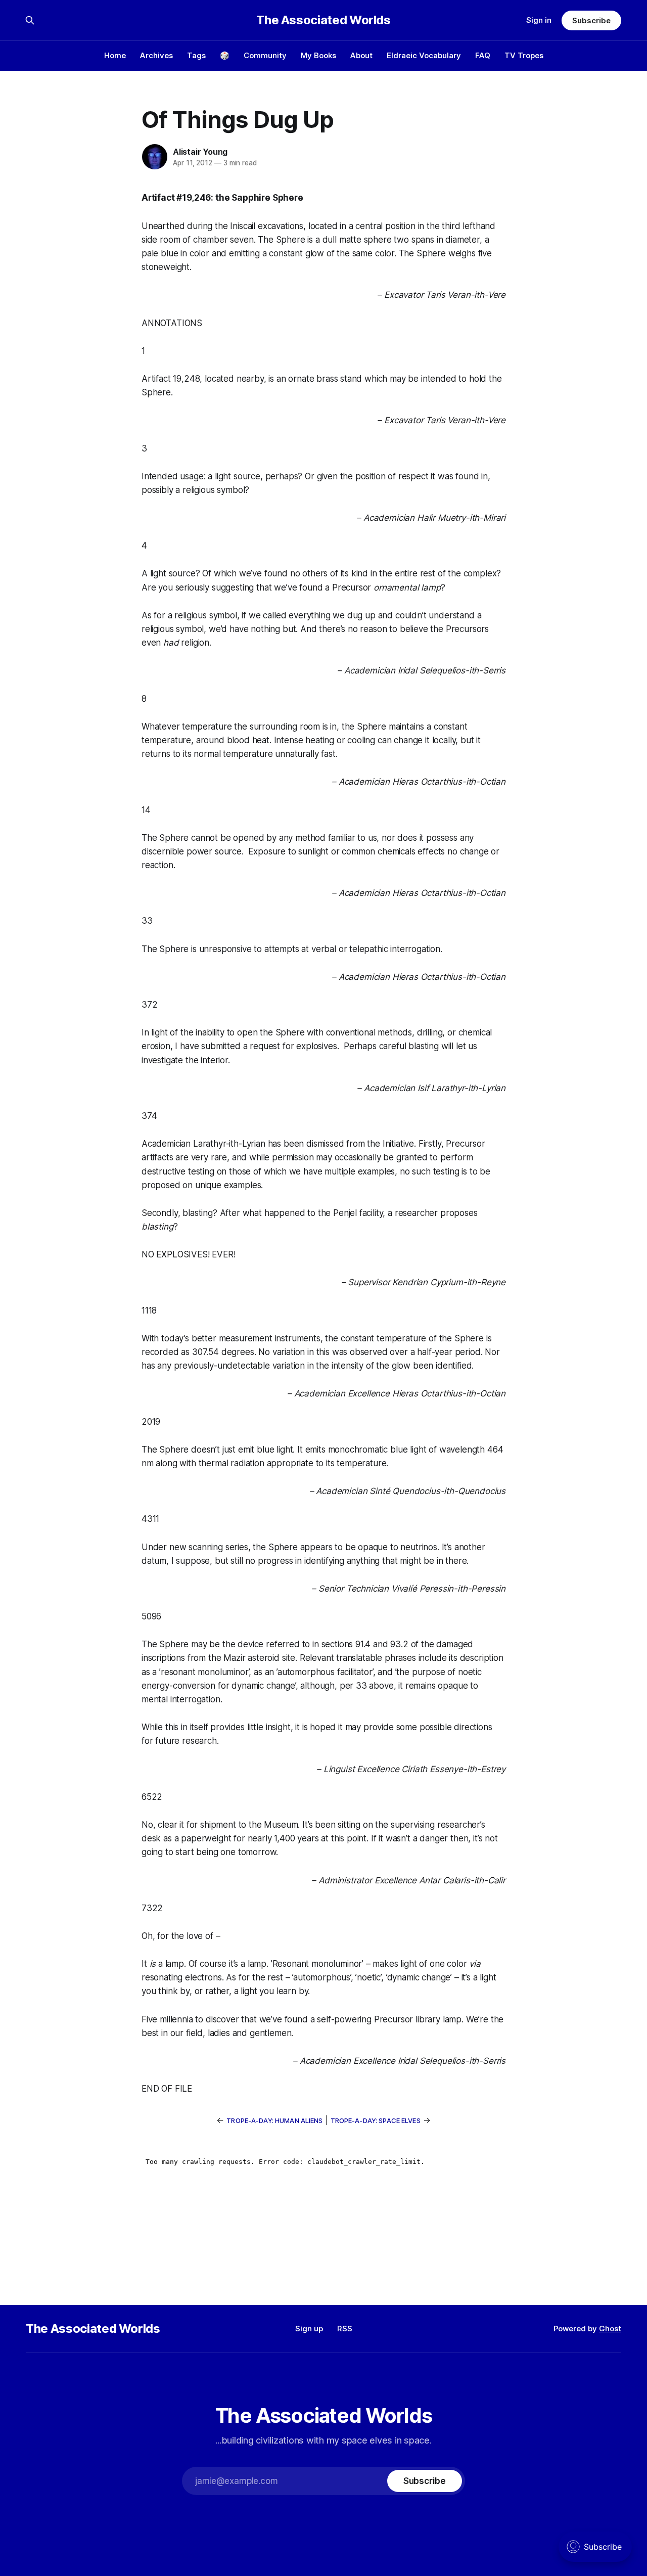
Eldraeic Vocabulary (424, 55)
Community (265, 55)
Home (115, 55)
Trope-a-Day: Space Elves (376, 2120)
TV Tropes (524, 55)
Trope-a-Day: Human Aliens (274, 2120)
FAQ (483, 55)
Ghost (610, 2329)
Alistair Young (200, 152)
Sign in (539, 20)
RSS (345, 2329)
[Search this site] (30, 20)
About (361, 55)
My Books (318, 55)
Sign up (309, 2329)
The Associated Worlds (323, 20)
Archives (156, 55)
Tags (196, 55)
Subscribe (591, 20)
